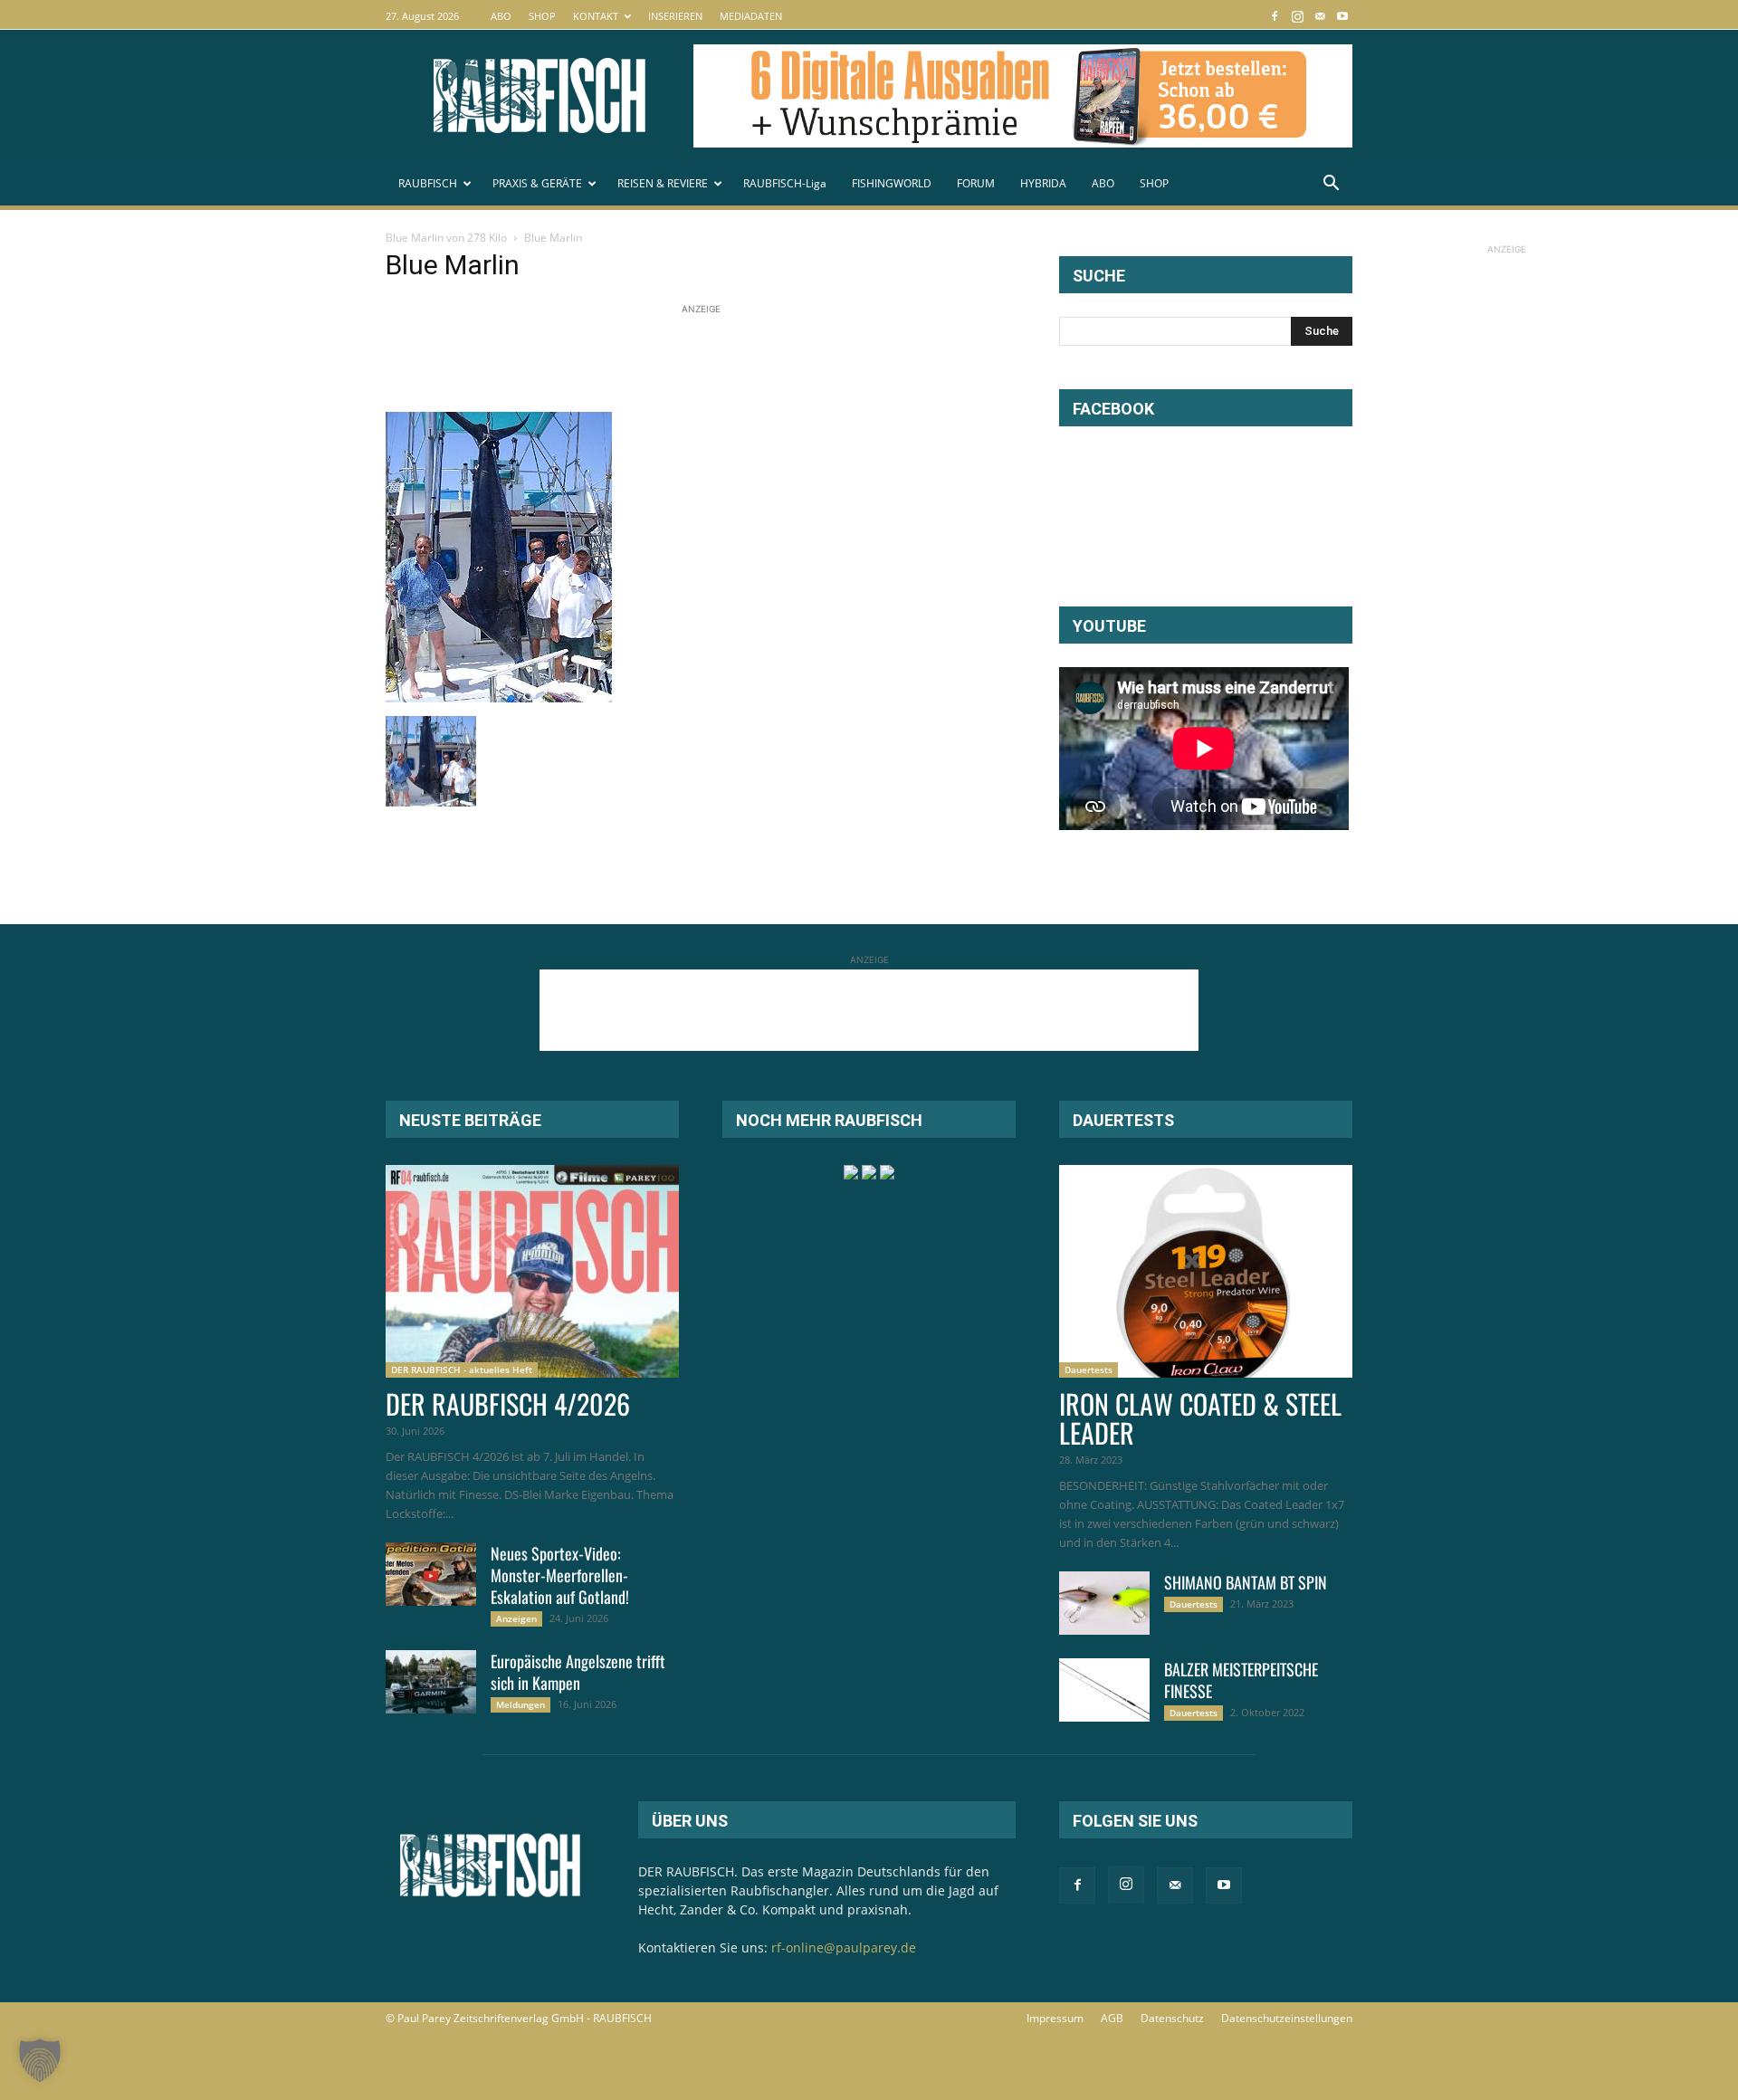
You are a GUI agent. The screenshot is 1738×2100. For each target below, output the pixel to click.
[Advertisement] (715, 359)
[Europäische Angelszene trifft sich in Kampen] (431, 1682)
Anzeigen (516, 1618)
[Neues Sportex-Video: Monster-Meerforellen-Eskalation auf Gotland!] (431, 1574)
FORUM (976, 183)
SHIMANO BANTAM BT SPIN (1246, 1582)
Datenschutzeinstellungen (1287, 2018)
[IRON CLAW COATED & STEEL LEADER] (1206, 1271)
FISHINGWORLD (892, 183)
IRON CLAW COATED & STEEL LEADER (1200, 1418)
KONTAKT (596, 16)
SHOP (542, 16)
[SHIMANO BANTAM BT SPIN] (1104, 1603)
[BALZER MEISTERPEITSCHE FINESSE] (1104, 1690)
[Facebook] (1275, 16)
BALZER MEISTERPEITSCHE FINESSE (1241, 1680)
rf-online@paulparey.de (844, 1947)
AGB (1112, 2018)
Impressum (1055, 2018)
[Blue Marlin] (499, 697)
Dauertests (1089, 1370)
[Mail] (1320, 16)
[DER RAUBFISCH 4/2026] (532, 1271)
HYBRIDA (1043, 183)
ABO (501, 16)
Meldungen (520, 1704)
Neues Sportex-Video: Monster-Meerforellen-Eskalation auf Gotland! (560, 1575)
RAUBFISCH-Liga (785, 183)
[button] (1331, 185)
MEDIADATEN (751, 16)
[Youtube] (1342, 16)
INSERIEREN (675, 16)
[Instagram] (1297, 16)
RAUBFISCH (428, 183)
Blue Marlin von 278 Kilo (446, 238)
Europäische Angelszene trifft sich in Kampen (578, 1672)
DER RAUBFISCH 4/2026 (508, 1403)
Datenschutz (1172, 2018)
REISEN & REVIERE (663, 183)
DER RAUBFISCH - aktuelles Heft (462, 1370)
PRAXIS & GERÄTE (537, 183)
